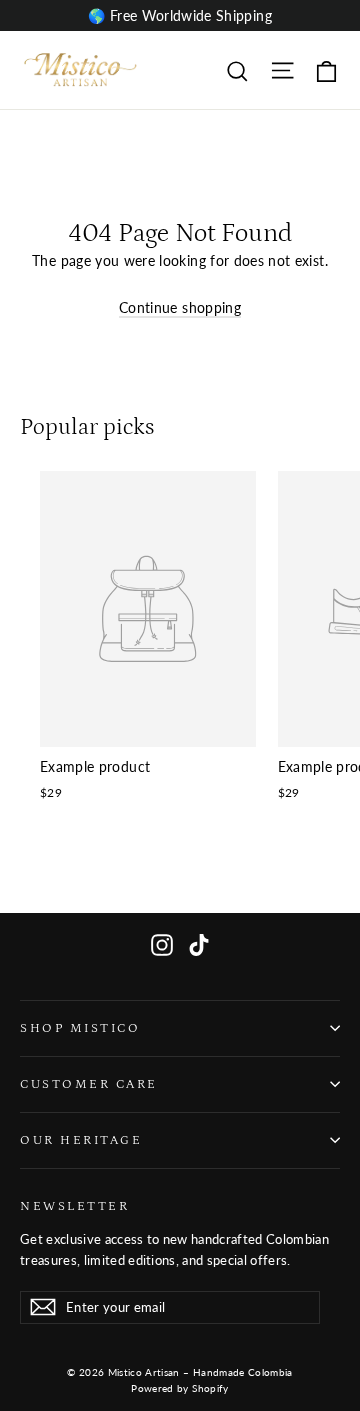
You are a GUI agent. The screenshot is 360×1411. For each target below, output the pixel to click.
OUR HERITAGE (81, 1140)
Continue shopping (180, 307)
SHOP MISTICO (80, 1028)
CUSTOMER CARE (89, 1084)
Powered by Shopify (179, 1388)
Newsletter (74, 1206)
